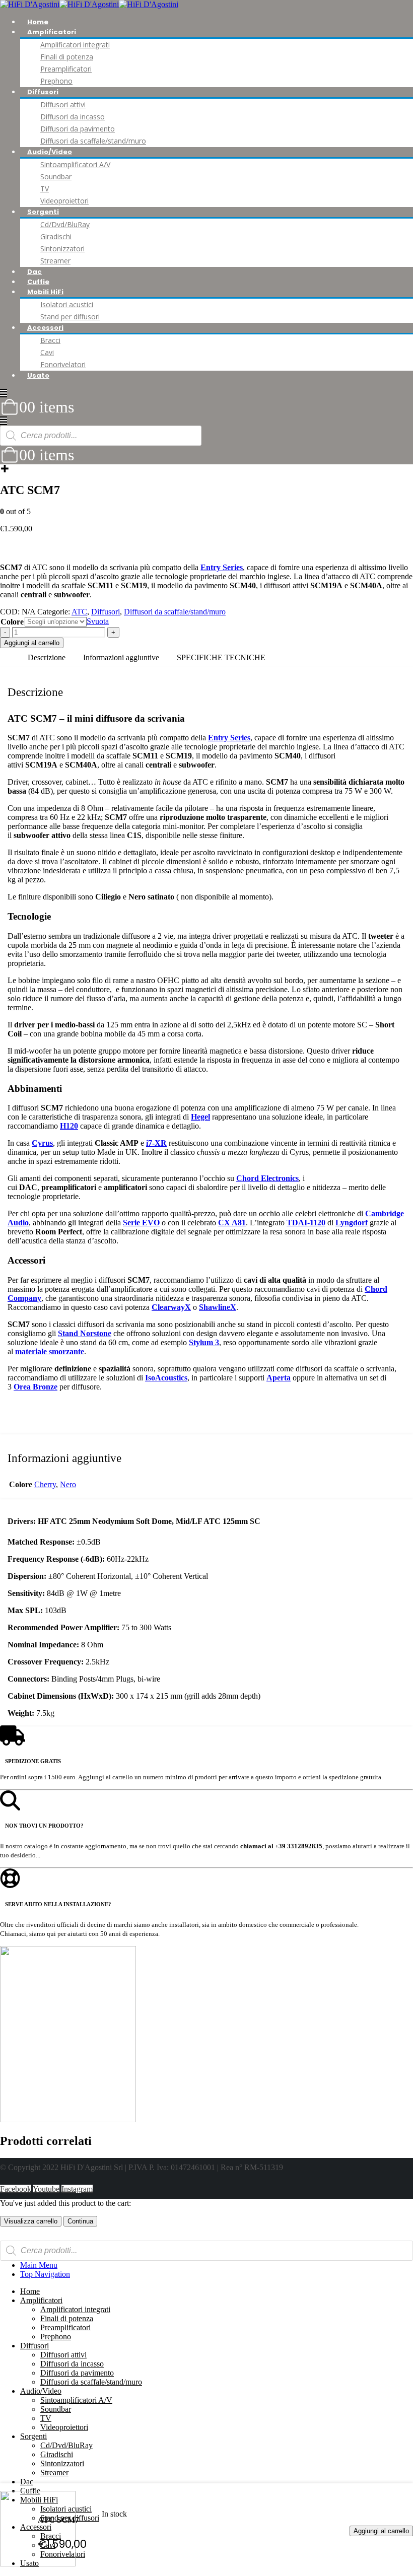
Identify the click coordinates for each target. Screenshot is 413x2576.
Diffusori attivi (63, 105)
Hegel (200, 1117)
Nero (68, 1484)
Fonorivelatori (63, 364)
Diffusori (43, 92)
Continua (80, 2221)
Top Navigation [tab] (45, 2274)
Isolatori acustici (67, 304)
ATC (79, 612)
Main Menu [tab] (39, 2265)
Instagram (77, 2189)
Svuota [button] (98, 621)
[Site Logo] (89, 4)
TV (45, 189)
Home (38, 22)
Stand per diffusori (70, 317)
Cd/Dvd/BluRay (65, 224)
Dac (35, 272)
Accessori (45, 328)
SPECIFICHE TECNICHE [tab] (221, 657)
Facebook (16, 2189)
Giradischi (56, 236)
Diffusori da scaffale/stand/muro (93, 141)
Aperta (279, 1378)
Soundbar (56, 177)
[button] (4, 393)
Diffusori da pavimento (78, 129)
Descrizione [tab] (47, 657)
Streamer (55, 261)
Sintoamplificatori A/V (75, 164)
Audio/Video (50, 152)
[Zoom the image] (206, 2035)
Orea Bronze (36, 1387)
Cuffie (38, 282)
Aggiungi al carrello (381, 2531)
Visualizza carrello (31, 2221)
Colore (12, 622)
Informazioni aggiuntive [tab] (121, 657)
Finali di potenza (67, 57)
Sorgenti (43, 212)
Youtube (46, 2189)
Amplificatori (52, 32)
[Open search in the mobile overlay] (101, 436)
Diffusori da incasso (73, 117)
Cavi (47, 352)
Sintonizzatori (62, 249)
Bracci (50, 340)
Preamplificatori (66, 69)
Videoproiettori (64, 201)
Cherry (45, 1484)
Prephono (56, 81)
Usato (38, 375)
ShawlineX (218, 1307)
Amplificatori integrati (75, 45)
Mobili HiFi (45, 292)
